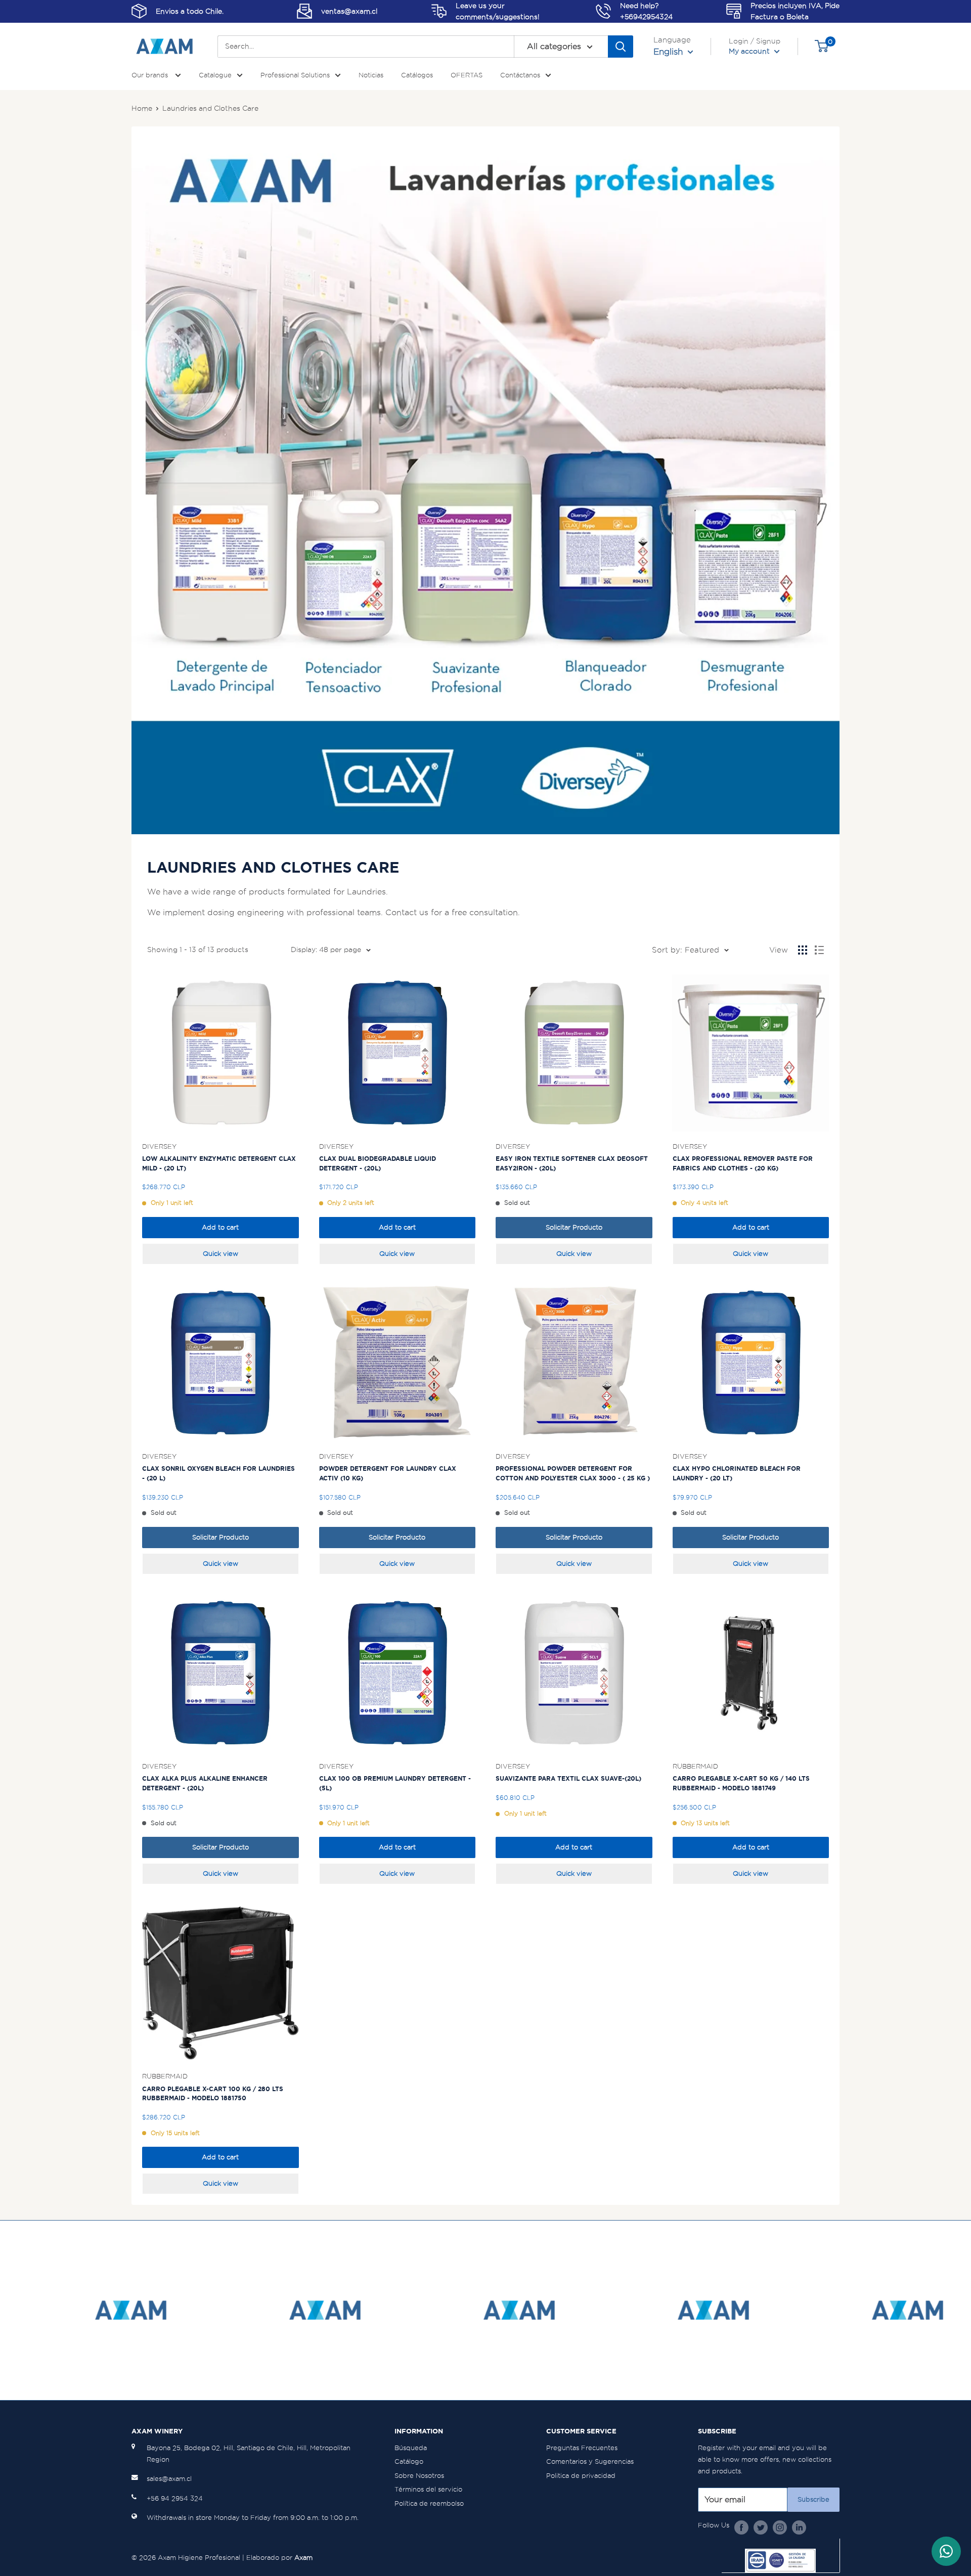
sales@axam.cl (169, 2479)
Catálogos (417, 75)
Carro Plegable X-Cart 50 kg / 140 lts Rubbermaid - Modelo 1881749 (741, 1783)
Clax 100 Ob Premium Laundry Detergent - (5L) (395, 1783)
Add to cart (220, 1227)
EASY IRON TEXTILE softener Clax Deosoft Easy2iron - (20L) (572, 1163)
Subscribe (813, 2499)
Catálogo (409, 2461)
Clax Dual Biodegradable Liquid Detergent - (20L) (378, 1163)
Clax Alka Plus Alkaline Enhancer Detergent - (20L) (205, 1783)
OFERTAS (467, 75)
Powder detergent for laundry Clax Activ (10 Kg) (388, 1473)
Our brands (151, 75)
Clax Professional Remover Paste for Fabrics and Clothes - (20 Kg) (743, 1163)
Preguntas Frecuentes (582, 2448)
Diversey (159, 1146)
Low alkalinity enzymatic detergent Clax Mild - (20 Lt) (219, 1163)
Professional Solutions (295, 75)
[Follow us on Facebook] (741, 2527)
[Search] (621, 47)
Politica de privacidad (581, 2476)
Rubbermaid (695, 1766)
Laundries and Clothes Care (210, 108)
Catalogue (215, 75)
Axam (303, 2558)
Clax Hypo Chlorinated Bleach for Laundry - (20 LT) (737, 1473)
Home (142, 108)
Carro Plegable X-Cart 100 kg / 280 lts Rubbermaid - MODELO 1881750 (213, 2094)
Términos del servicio (428, 2489)
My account (750, 51)
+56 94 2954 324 (175, 2498)
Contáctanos (520, 75)
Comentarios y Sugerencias (590, 2461)
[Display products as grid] (803, 950)
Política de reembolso (429, 2503)
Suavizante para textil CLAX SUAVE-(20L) (568, 1778)
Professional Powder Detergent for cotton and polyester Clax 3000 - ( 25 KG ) (573, 1473)
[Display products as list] (819, 950)
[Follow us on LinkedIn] (799, 2527)
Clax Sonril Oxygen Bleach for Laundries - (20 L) (218, 1473)
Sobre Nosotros (419, 2476)
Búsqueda (411, 2448)
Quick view (220, 1254)
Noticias (371, 75)
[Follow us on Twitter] (761, 2527)
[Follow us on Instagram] (780, 2527)
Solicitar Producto (574, 1227)
